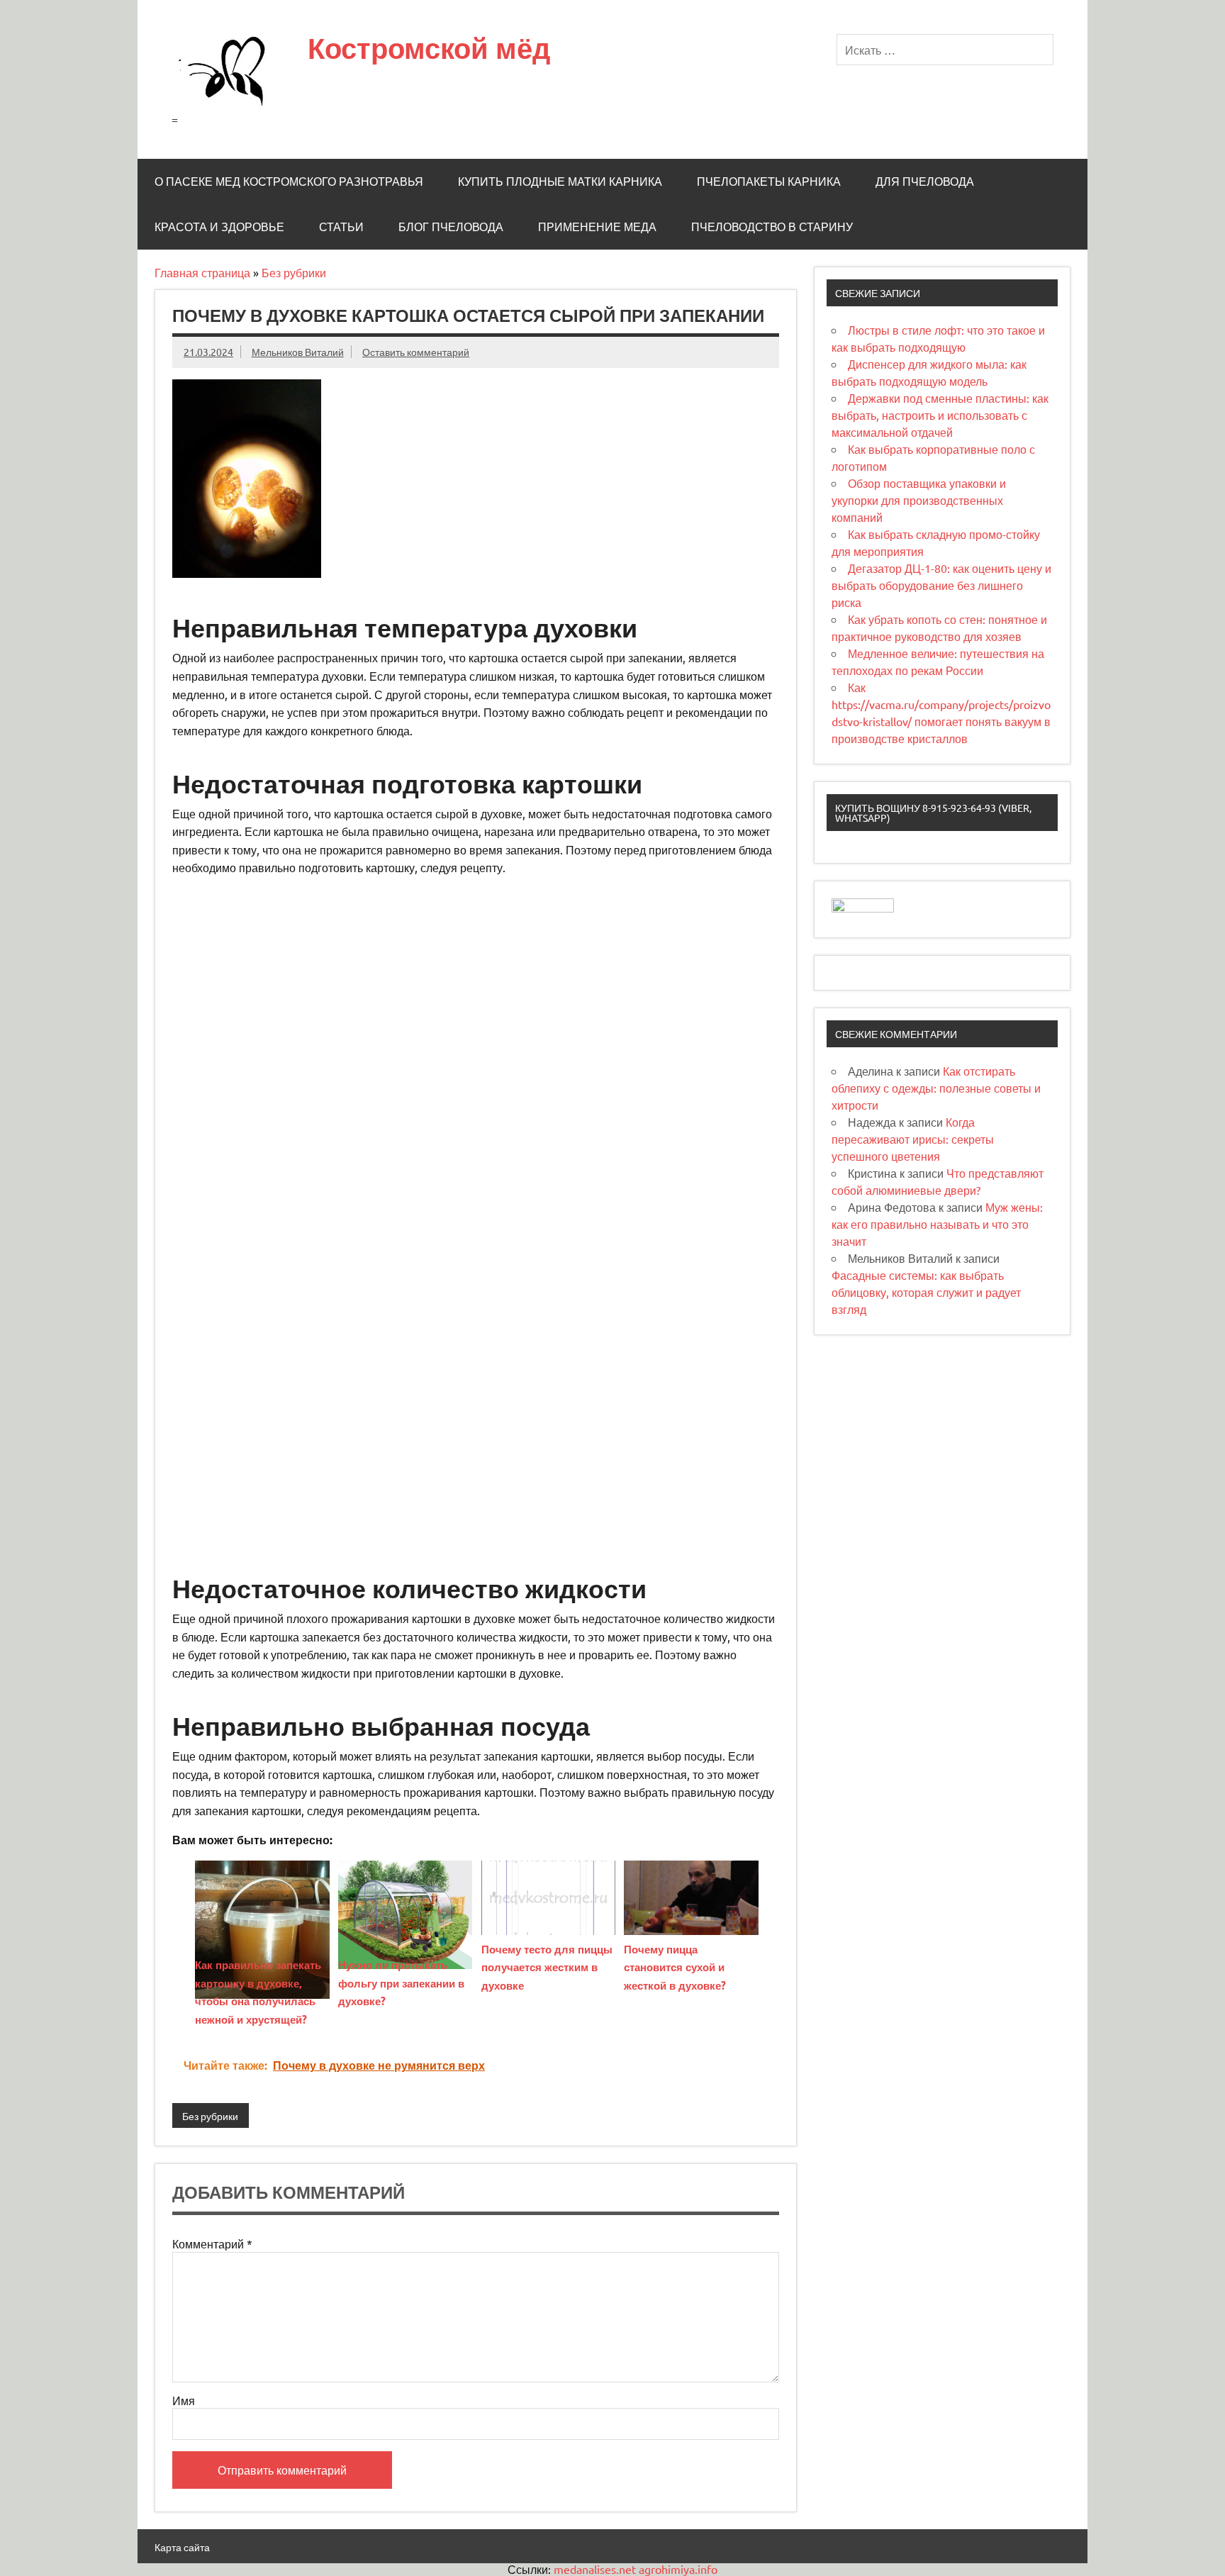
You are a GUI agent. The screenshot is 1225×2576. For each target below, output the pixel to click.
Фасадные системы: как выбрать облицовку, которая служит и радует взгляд (926, 1292)
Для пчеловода (925, 182)
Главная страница (202, 272)
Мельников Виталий (298, 352)
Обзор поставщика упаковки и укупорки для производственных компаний (919, 500)
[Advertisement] (476, 985)
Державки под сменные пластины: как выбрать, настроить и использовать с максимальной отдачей (940, 415)
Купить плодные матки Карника (560, 182)
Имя (184, 2400)
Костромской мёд (429, 48)
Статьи (341, 227)
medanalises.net (595, 2569)
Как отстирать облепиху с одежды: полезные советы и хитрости (936, 1088)
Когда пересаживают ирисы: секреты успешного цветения (913, 1139)
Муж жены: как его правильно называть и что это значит (937, 1224)
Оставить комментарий (416, 352)
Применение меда (597, 227)
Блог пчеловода (451, 227)
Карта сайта (182, 2547)
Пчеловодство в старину (772, 227)
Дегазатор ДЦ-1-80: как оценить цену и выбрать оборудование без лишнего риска (941, 585)
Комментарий (212, 2243)
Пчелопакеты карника (769, 182)
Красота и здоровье (219, 227)
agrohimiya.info (678, 2569)
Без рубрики (294, 272)
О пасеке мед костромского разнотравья (289, 182)
